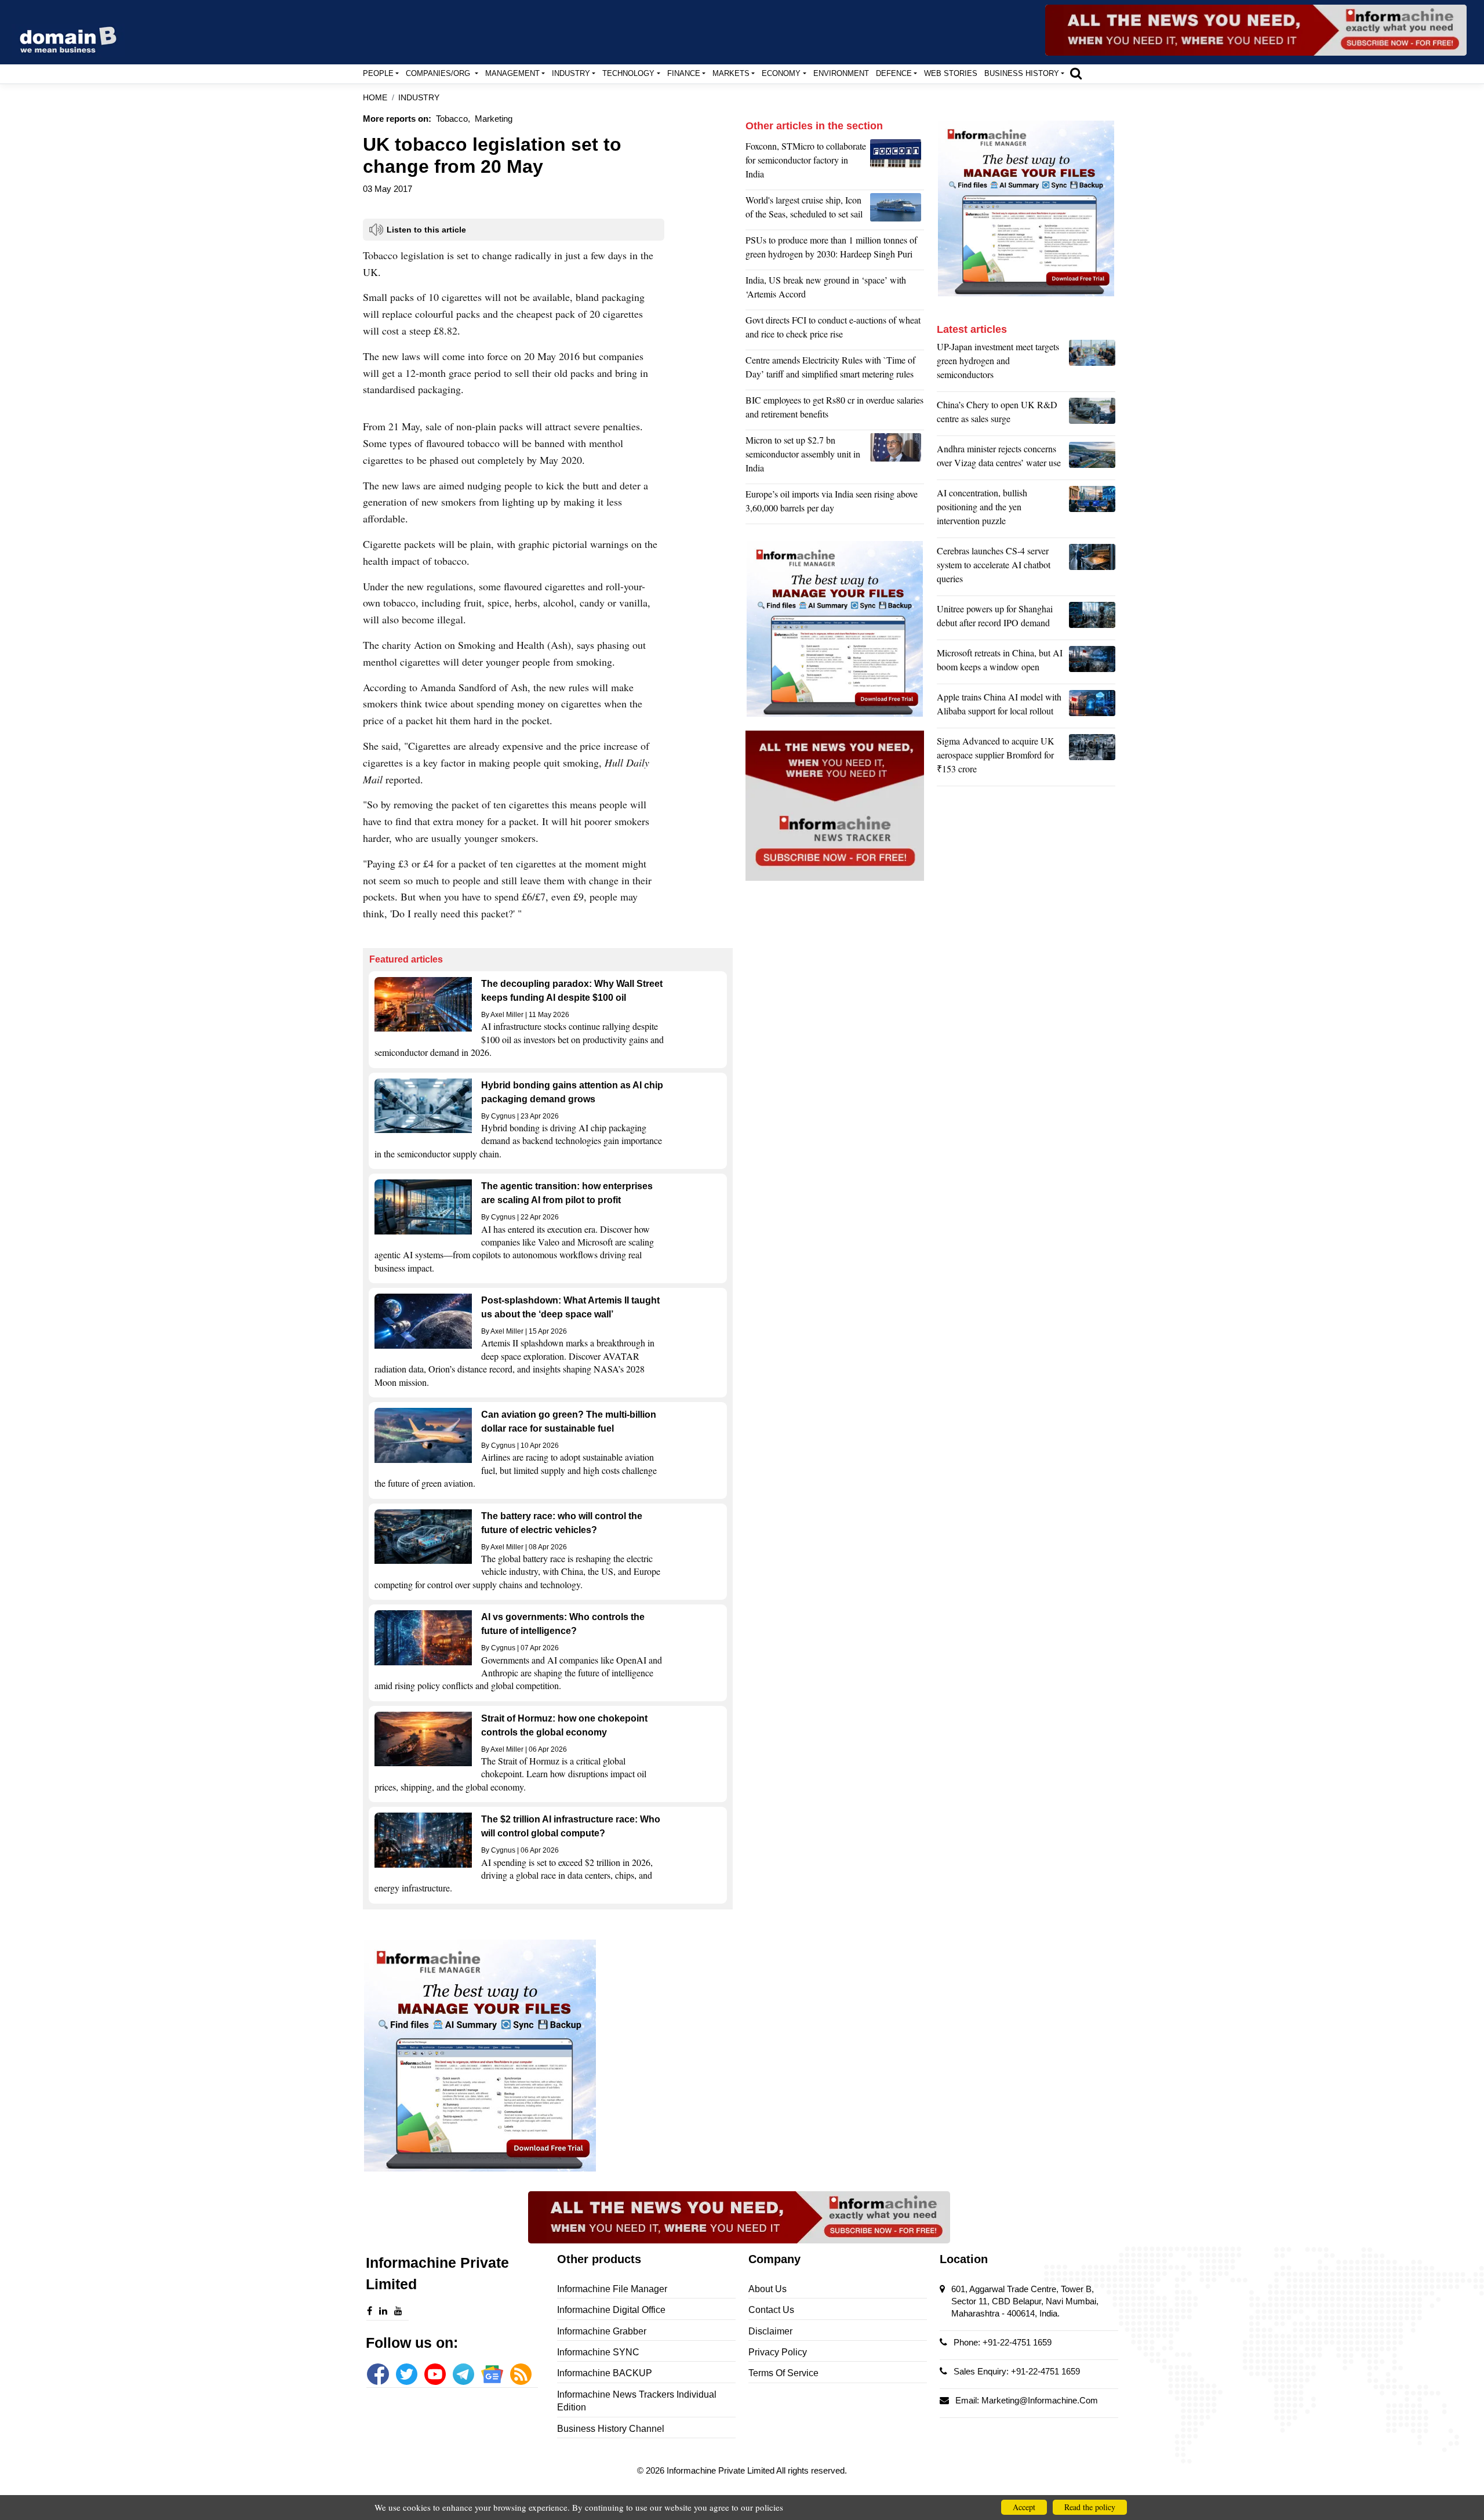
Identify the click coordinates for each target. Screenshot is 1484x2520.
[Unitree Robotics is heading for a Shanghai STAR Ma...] (1092, 619)
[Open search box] (1076, 73)
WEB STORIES (951, 73)
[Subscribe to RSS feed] (521, 2374)
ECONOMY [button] (781, 73)
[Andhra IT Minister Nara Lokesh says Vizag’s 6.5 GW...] (1092, 459)
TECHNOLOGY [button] (628, 73)
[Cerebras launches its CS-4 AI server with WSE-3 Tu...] (1092, 568)
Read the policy (1090, 2507)
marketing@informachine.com (1040, 2400)
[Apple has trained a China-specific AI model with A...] (1092, 707)
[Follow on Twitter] (407, 2374)
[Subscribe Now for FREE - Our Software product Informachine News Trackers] (1256, 30)
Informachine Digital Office (611, 2310)
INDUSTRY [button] (571, 73)
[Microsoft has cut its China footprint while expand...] (1092, 663)
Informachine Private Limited (721, 2470)
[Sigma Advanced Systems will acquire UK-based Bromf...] (1092, 758)
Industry (419, 98)
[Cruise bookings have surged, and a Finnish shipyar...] (897, 210)
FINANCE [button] (684, 73)
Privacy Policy (778, 2352)
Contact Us (771, 2310)
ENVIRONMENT (841, 73)
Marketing (494, 119)
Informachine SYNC (598, 2352)
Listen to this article (426, 230)
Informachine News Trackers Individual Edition (637, 2401)
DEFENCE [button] (894, 73)
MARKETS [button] (731, 73)
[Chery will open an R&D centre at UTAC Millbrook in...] (1092, 415)
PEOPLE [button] (378, 73)
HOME (375, 98)
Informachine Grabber (602, 2331)
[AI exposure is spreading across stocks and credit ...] (1092, 510)
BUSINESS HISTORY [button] (1022, 73)
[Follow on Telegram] (463, 2374)
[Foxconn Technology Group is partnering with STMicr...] (897, 163)
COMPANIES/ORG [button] (439, 73)
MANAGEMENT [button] (512, 73)
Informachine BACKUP (605, 2373)
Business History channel (611, 2429)
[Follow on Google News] (492, 2374)
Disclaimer (770, 2331)
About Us (768, 2289)
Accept (1024, 2507)
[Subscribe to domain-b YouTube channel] (435, 2374)
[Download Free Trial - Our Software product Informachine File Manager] (548, 2056)
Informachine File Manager (612, 2289)
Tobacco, (453, 119)
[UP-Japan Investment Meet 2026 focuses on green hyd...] (1092, 364)
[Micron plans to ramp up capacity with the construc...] (897, 457)
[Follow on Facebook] (378, 2374)
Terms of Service (783, 2373)
